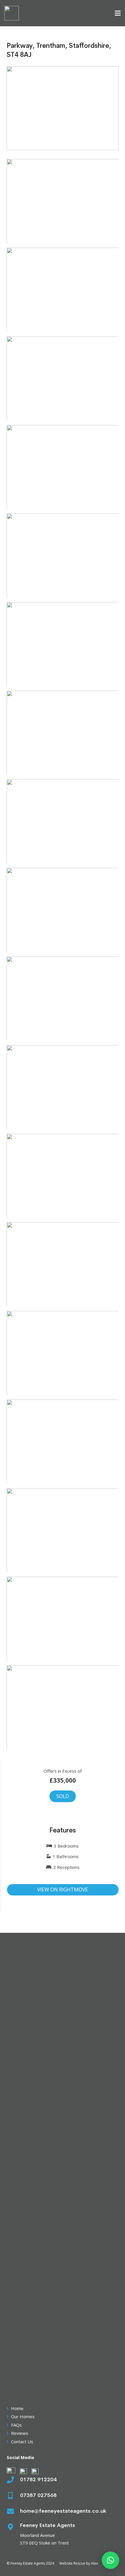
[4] (63, 467)
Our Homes (23, 2416)
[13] (63, 1264)
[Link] (12, 13)
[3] (63, 378)
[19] (63, 1707)
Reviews (20, 2433)
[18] (63, 1619)
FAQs (16, 2425)
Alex (94, 2563)
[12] (63, 1176)
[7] (63, 733)
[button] (110, 2560)
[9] (63, 910)
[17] (63, 1530)
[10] (63, 999)
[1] (63, 201)
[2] (63, 290)
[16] (63, 1442)
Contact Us (22, 2442)
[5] (63, 556)
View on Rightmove (63, 1889)
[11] (63, 1087)
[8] (63, 822)
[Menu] (118, 13)
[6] (63, 644)
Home (17, 2408)
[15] (63, 1353)
